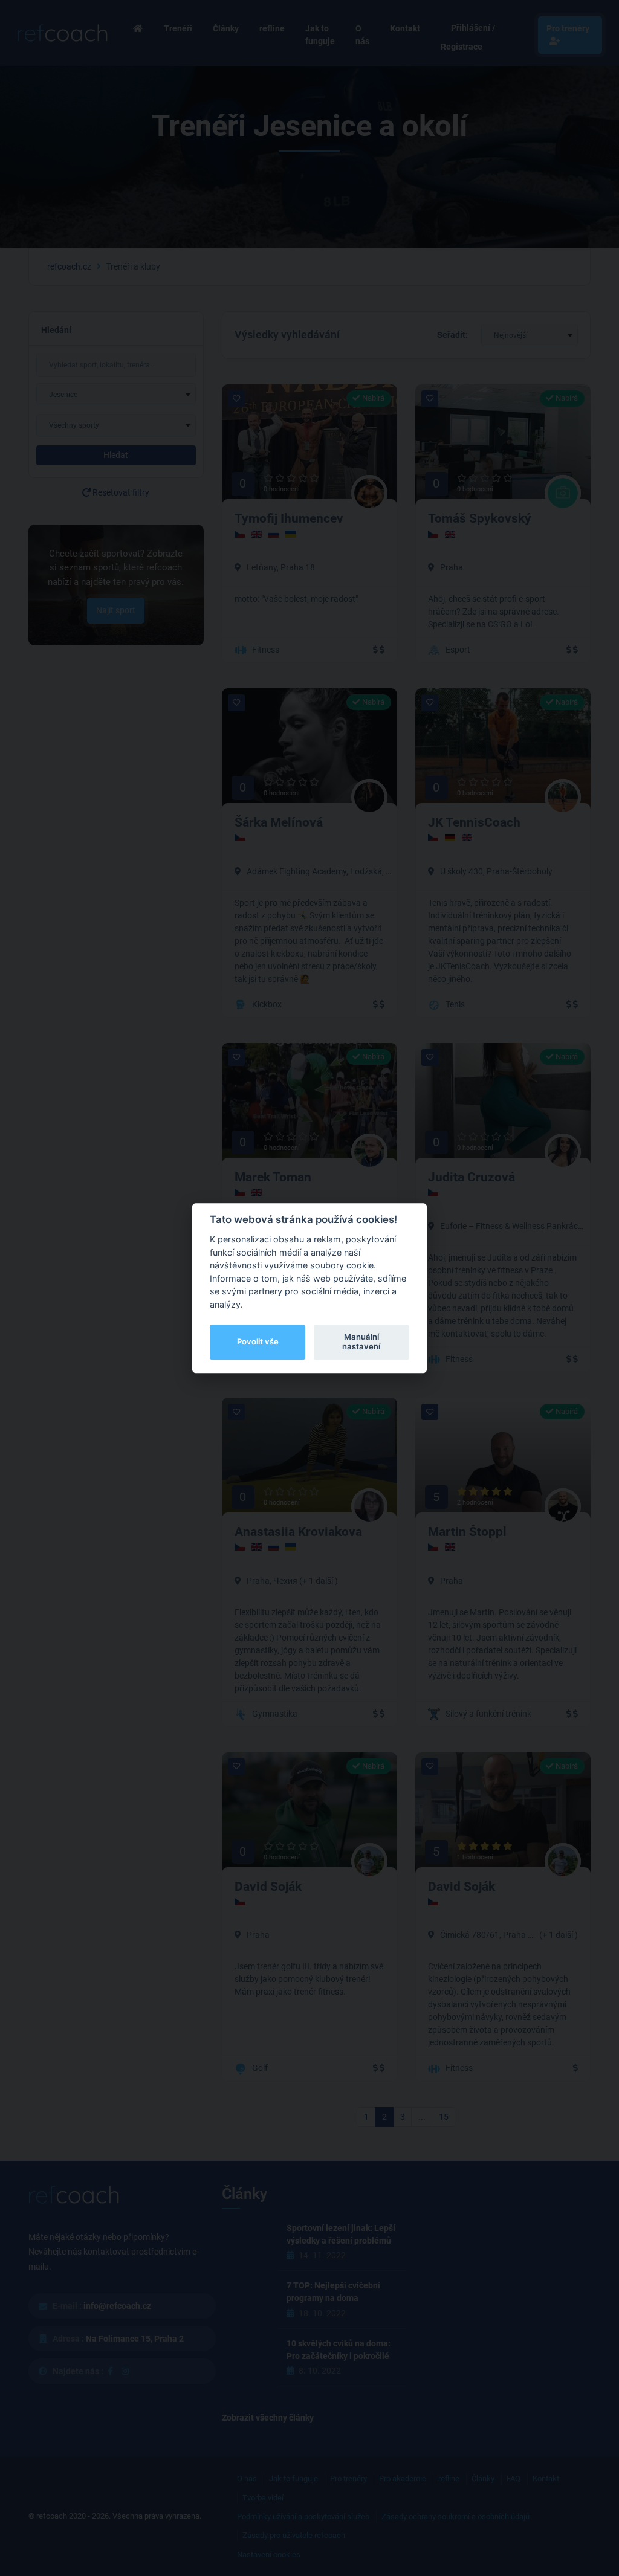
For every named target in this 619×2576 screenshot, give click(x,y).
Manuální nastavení (361, 1341)
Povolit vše (258, 1341)
